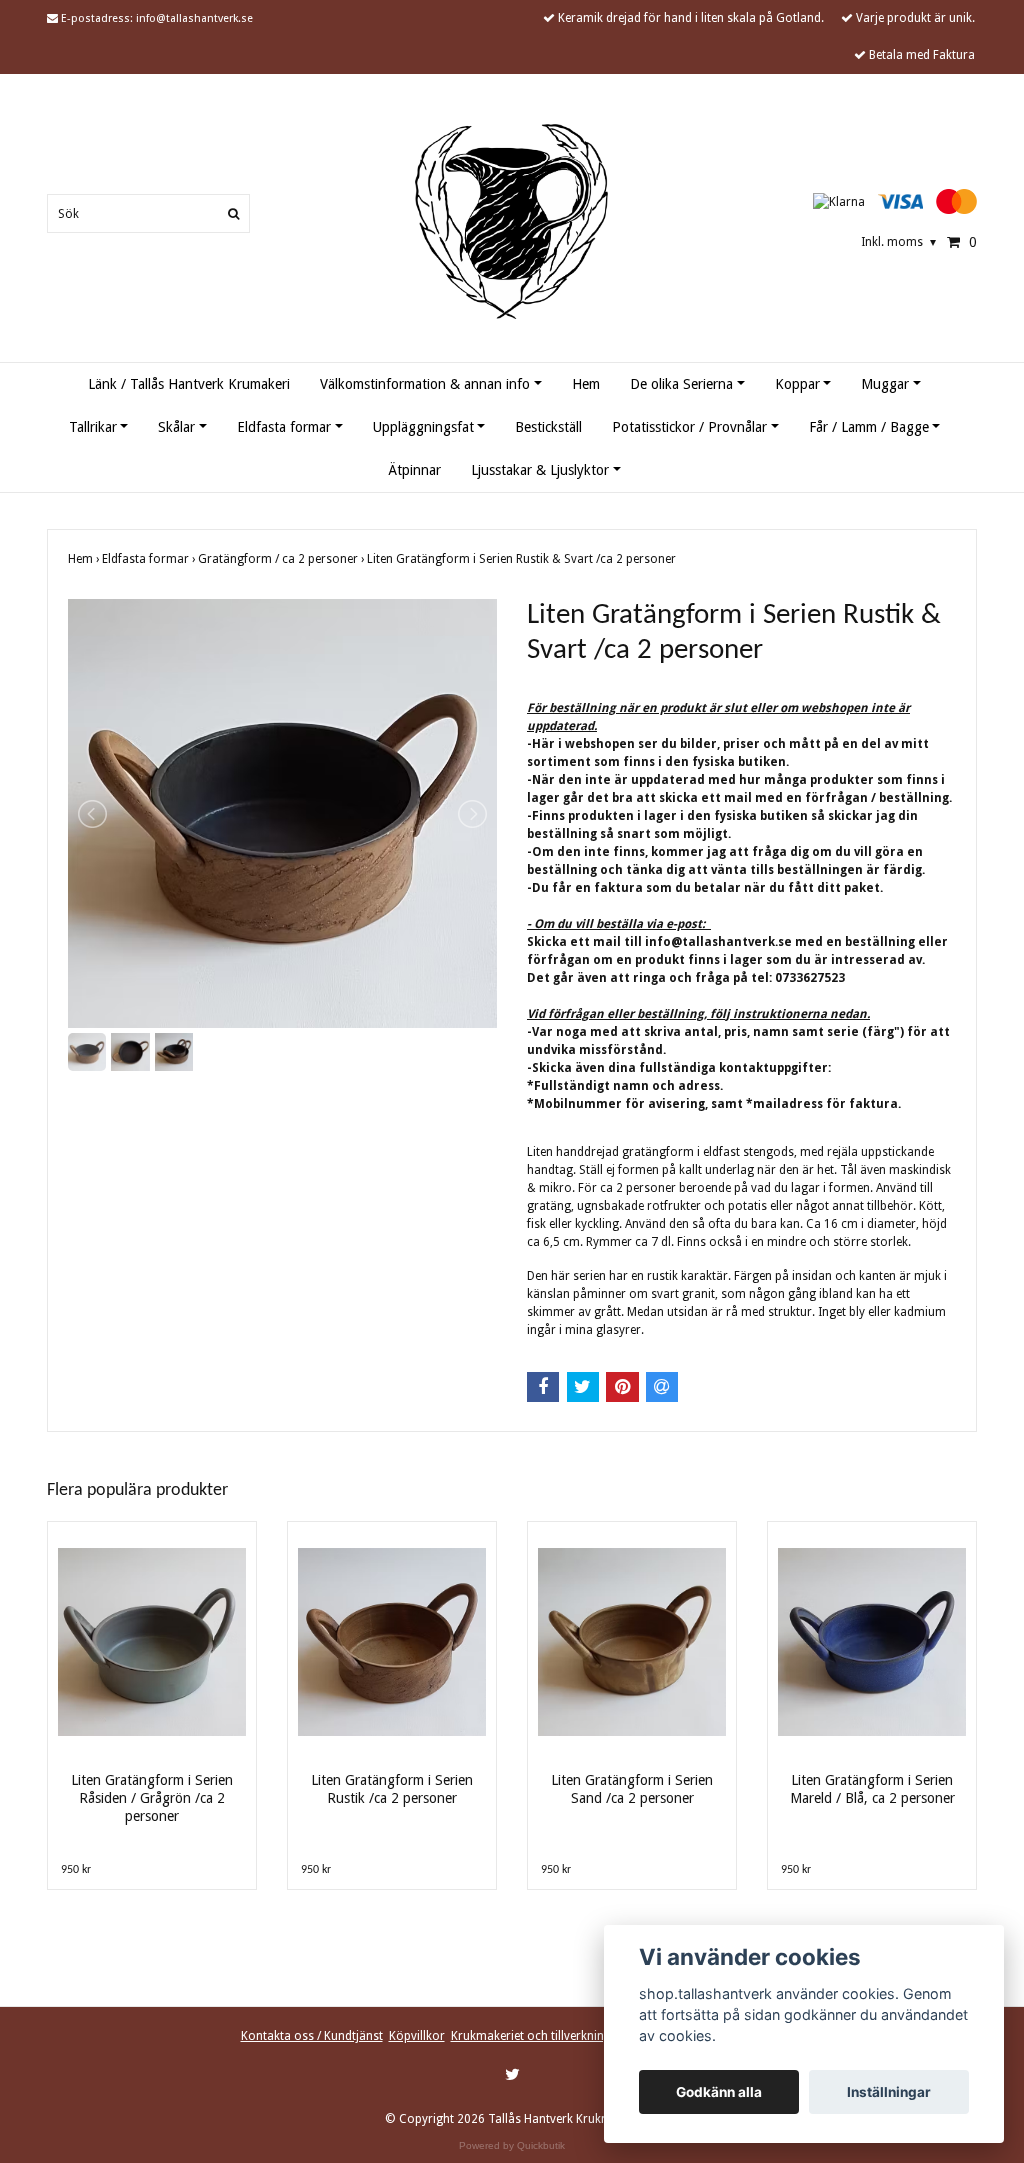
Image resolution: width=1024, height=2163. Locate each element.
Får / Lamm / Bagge (869, 427)
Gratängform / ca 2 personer (282, 559)
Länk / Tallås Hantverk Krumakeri (189, 384)
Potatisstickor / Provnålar (689, 427)
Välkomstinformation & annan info (425, 384)
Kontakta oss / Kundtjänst (312, 2036)
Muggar (885, 384)
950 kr (76, 1870)
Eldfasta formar (284, 427)
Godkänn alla (719, 2092)
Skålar (176, 427)
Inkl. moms (898, 242)
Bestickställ (548, 427)
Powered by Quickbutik (512, 2145)
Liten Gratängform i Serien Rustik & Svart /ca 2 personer (523, 559)
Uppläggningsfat (423, 427)
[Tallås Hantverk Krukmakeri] (511, 221)
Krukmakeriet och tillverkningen (537, 2036)
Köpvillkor (417, 2036)
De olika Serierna (681, 384)
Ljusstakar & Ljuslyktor (540, 470)
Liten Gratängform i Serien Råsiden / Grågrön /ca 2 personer (152, 1798)
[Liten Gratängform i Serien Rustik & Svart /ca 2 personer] (282, 813)
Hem (586, 384)
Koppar (797, 384)
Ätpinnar (414, 470)
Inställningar (889, 2092)
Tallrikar (93, 427)
